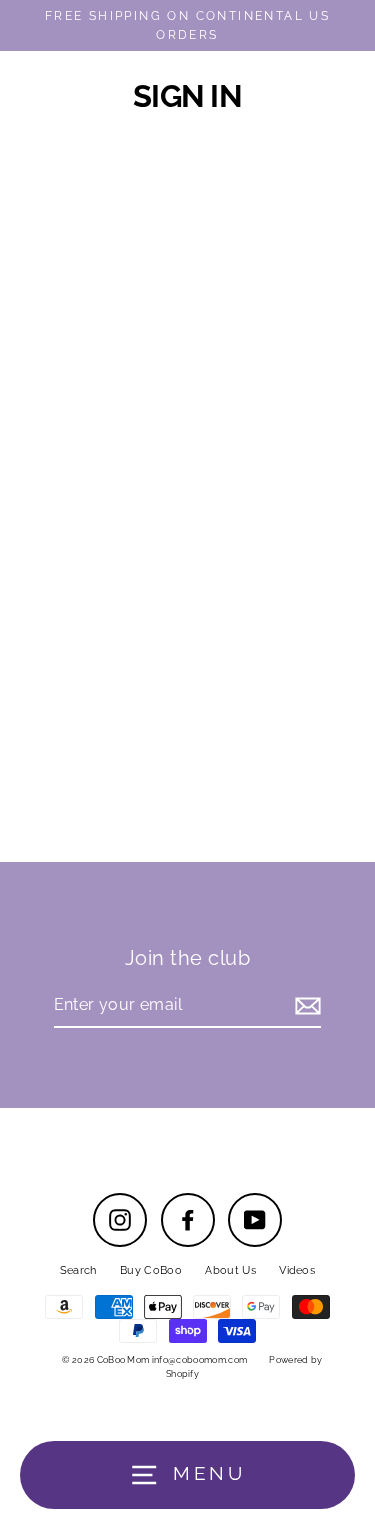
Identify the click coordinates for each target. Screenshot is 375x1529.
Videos (297, 1270)
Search (78, 1270)
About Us (230, 1270)
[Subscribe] (305, 1006)
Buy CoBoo (151, 1270)
